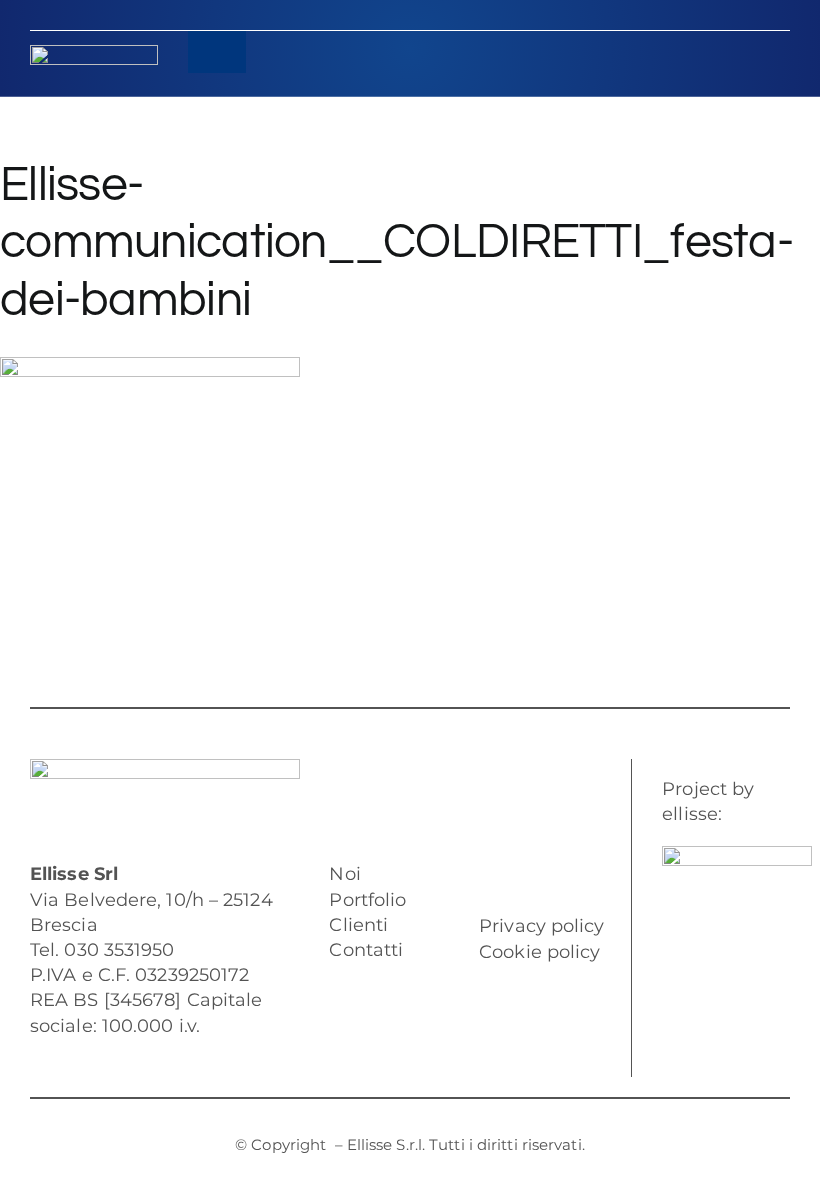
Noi (344, 874)
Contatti (366, 950)
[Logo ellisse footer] (165, 768)
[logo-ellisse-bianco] (94, 54)
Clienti (358, 925)
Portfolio (367, 900)
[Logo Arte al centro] (737, 855)
